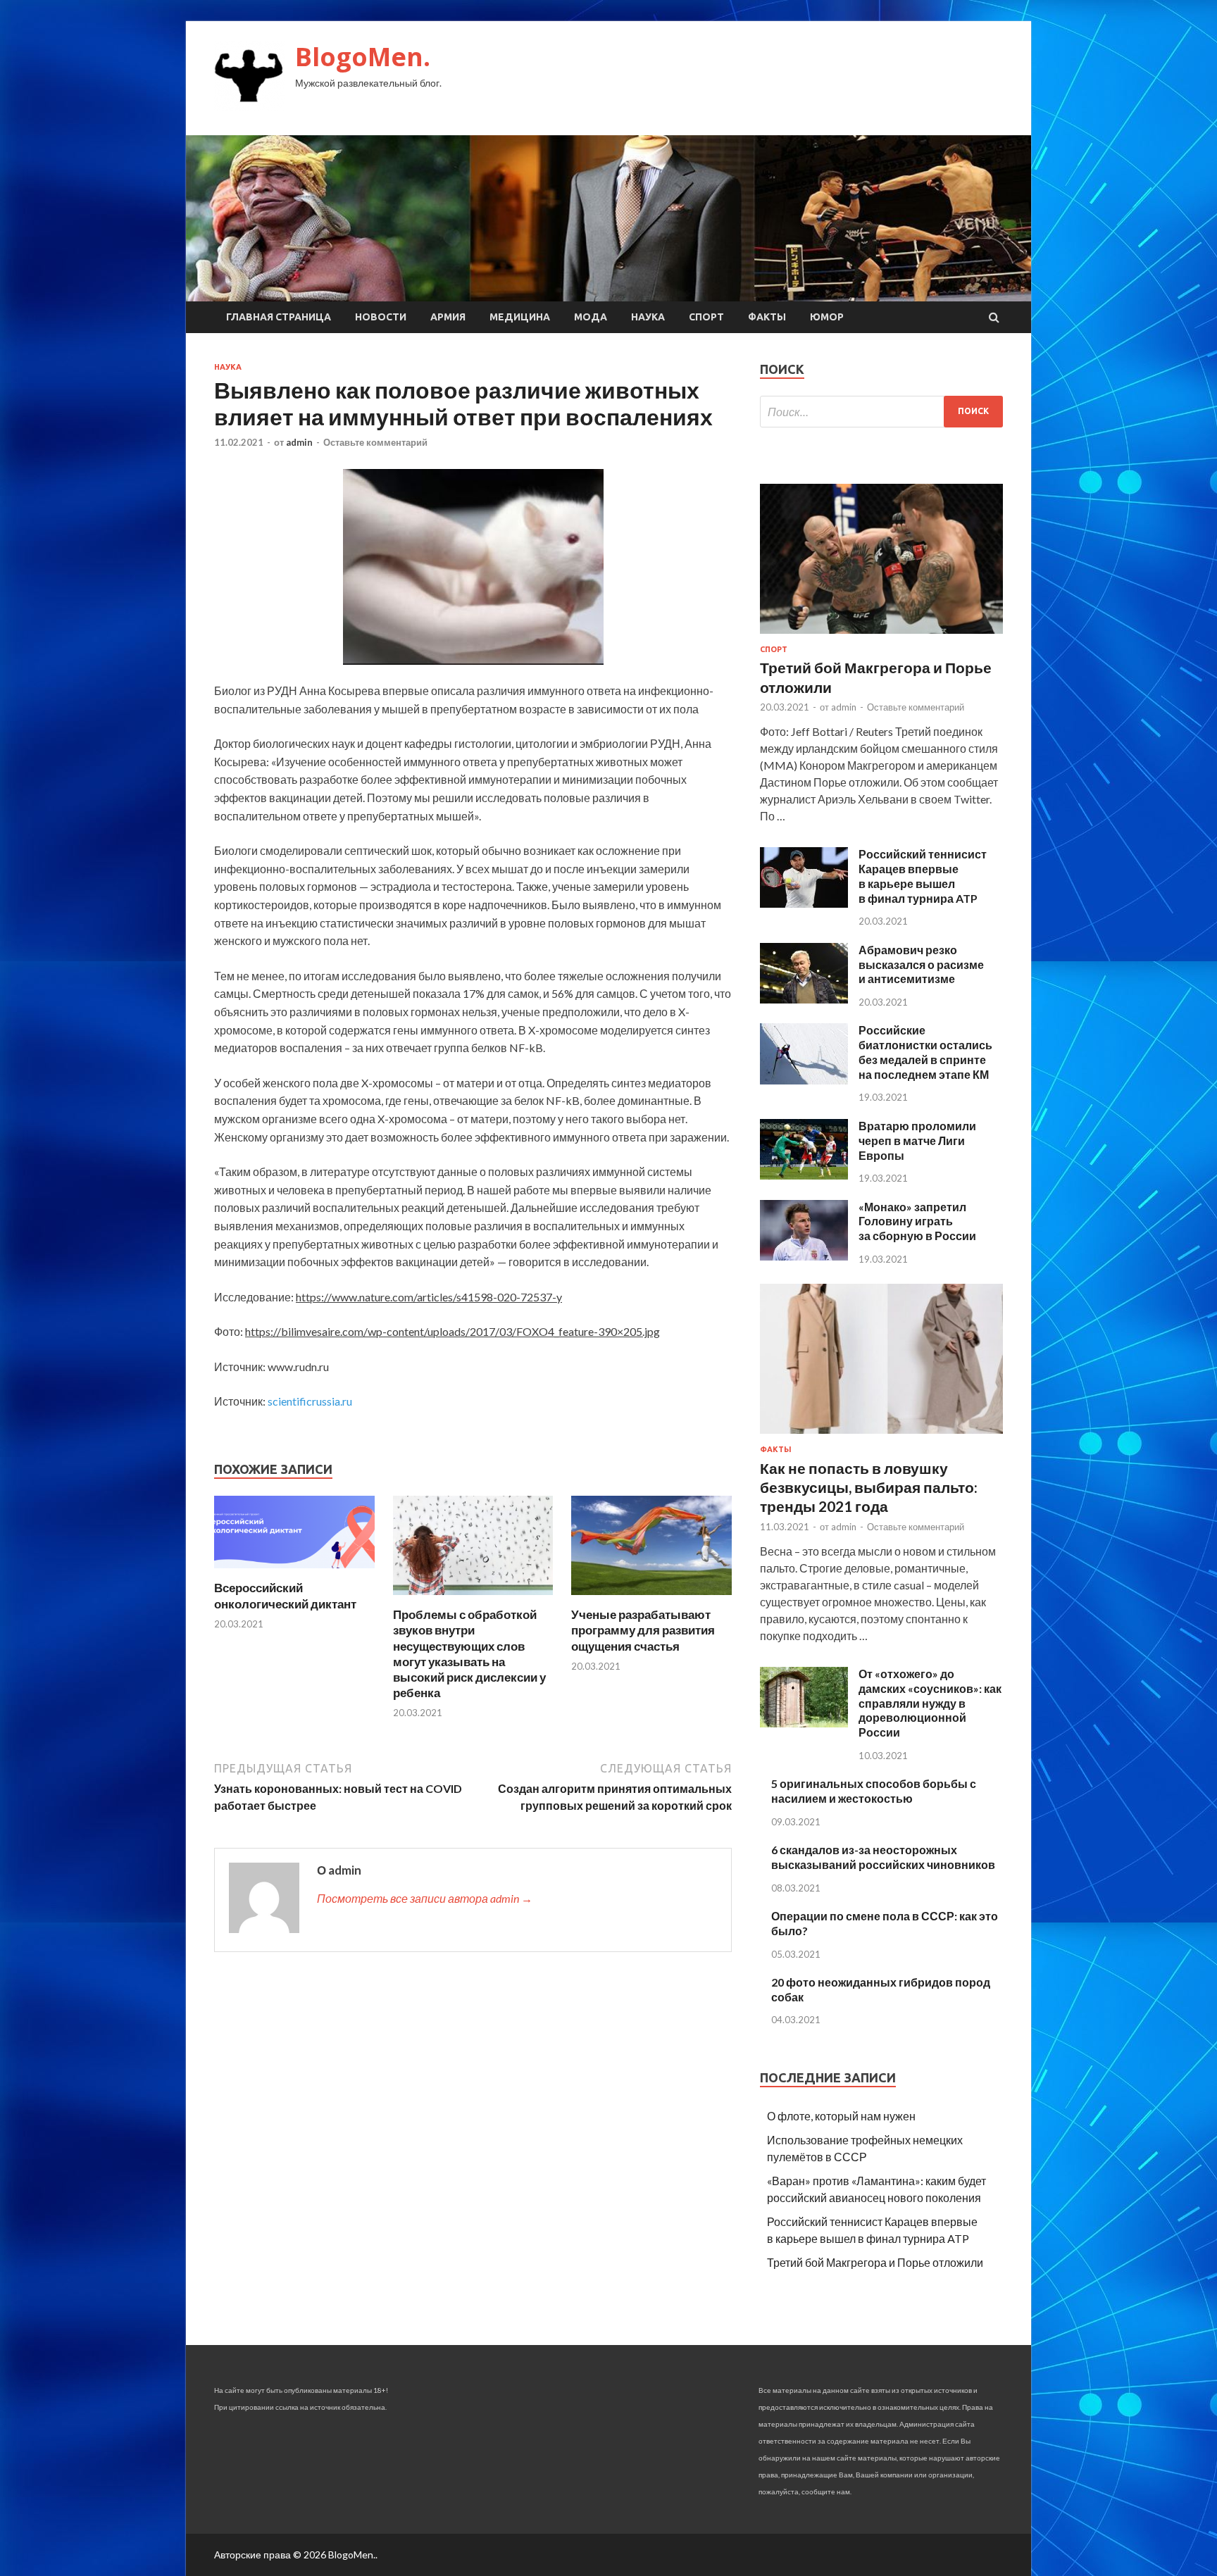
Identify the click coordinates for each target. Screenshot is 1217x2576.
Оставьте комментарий (375, 442)
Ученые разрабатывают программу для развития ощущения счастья (643, 1630)
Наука (648, 317)
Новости (381, 317)
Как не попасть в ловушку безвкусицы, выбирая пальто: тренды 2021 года (869, 1487)
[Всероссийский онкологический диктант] (294, 1571)
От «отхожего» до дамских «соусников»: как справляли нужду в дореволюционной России (930, 1703)
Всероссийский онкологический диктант (285, 1595)
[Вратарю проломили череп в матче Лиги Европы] (804, 1175)
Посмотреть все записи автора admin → (425, 1898)
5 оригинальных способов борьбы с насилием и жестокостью (874, 1791)
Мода (591, 317)
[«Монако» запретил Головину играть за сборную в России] (804, 1256)
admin (299, 442)
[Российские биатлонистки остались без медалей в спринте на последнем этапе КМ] (804, 1080)
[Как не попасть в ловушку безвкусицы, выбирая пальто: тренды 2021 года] (881, 1436)
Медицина (520, 317)
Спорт (706, 317)
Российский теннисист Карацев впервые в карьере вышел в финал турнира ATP (923, 876)
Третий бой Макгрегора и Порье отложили (875, 2262)
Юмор (827, 317)
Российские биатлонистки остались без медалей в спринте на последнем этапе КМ (925, 1052)
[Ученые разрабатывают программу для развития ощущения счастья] (651, 1598)
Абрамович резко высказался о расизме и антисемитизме (921, 964)
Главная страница (279, 317)
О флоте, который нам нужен (841, 2116)
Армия (448, 317)
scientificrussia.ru (310, 1401)
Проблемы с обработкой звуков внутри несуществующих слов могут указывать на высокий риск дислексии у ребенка (469, 1653)
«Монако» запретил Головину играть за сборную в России (917, 1221)
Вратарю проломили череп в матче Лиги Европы (917, 1140)
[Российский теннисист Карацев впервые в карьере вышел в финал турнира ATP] (804, 903)
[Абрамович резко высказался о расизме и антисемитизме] (804, 999)
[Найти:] (881, 412)
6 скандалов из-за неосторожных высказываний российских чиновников (883, 1857)
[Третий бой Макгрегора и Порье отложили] (881, 636)
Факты (767, 317)
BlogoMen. (363, 57)
